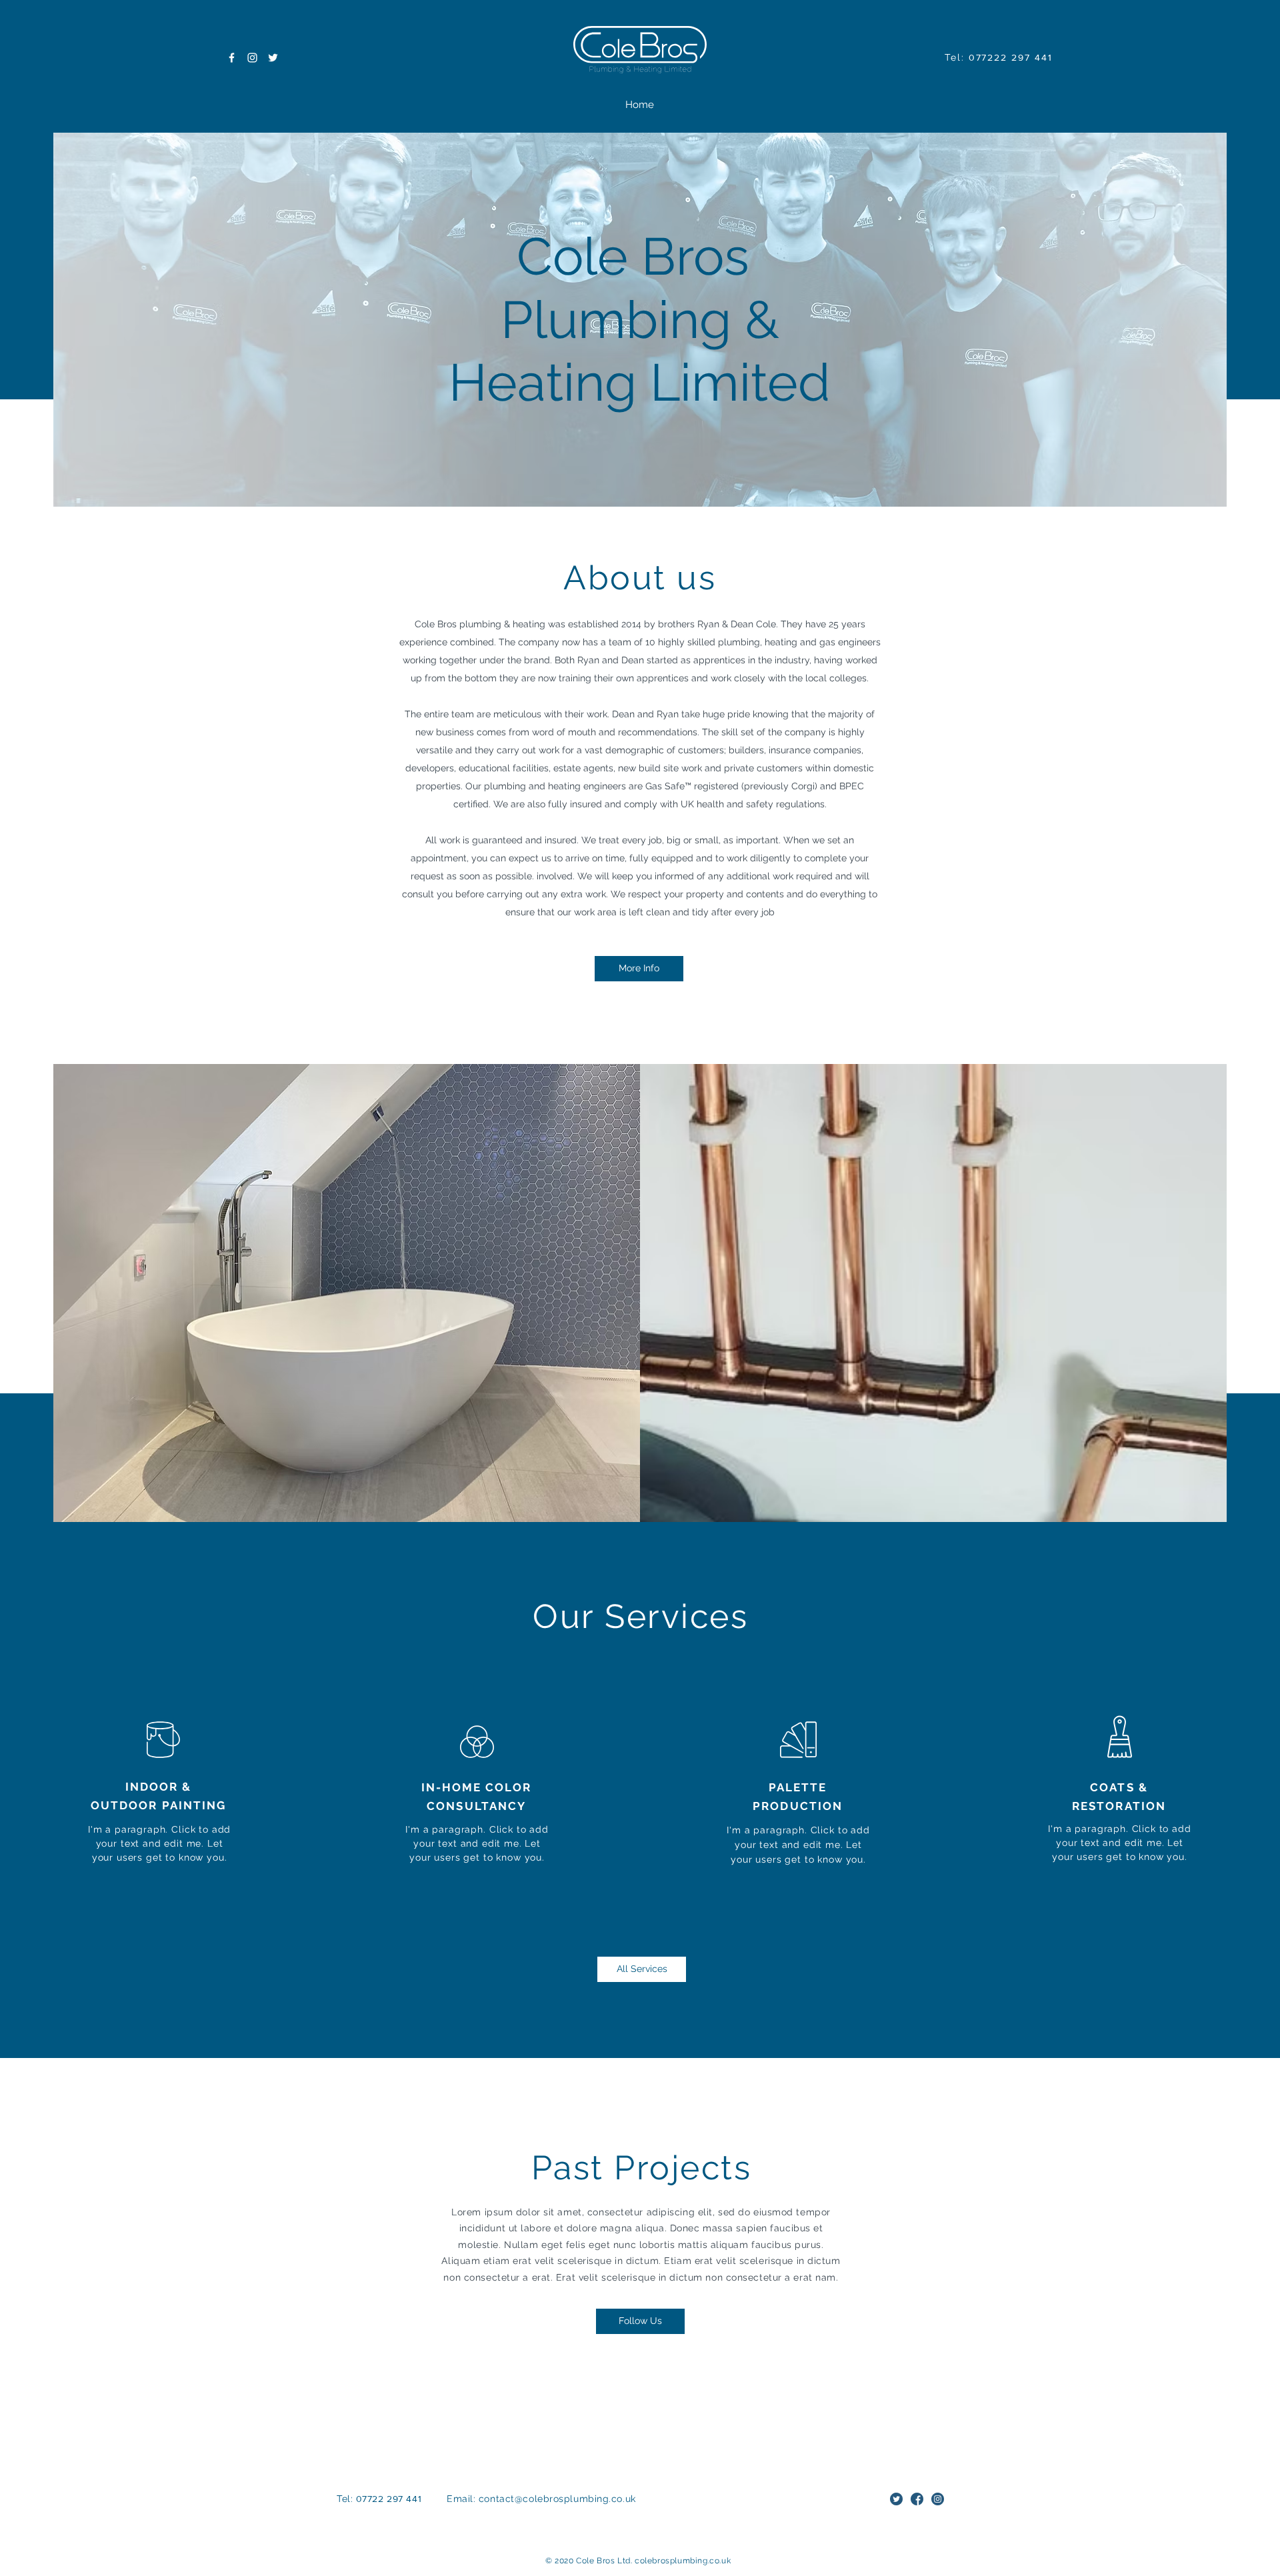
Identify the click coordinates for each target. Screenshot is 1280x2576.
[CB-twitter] (896, 2499)
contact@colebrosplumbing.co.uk (557, 2499)
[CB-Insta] (938, 2499)
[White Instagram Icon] (252, 58)
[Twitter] (273, 58)
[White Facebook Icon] (232, 58)
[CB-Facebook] (917, 2499)
